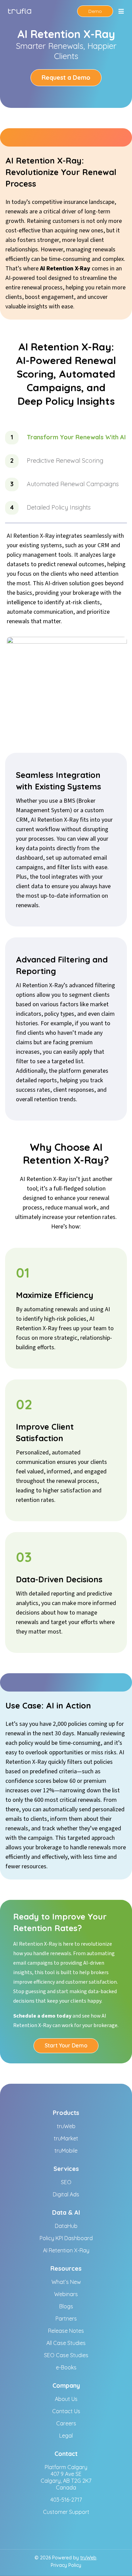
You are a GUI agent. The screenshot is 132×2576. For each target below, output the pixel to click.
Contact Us (66, 2411)
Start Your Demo (66, 2045)
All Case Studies (66, 2343)
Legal (66, 2436)
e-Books (66, 2367)
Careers (66, 2423)
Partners (66, 2319)
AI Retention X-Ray (66, 2250)
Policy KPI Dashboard (66, 2238)
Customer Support (66, 2512)
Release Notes (66, 2331)
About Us (66, 2399)
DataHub (66, 2226)
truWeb (66, 2126)
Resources (66, 2268)
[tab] (66, 441)
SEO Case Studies (66, 2355)
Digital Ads (66, 2194)
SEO (66, 2182)
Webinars (66, 2294)
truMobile (66, 2151)
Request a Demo (66, 78)
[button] (121, 11)
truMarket (66, 2138)
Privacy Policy (66, 2565)
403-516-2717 (66, 2500)
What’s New (66, 2282)
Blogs (66, 2306)
